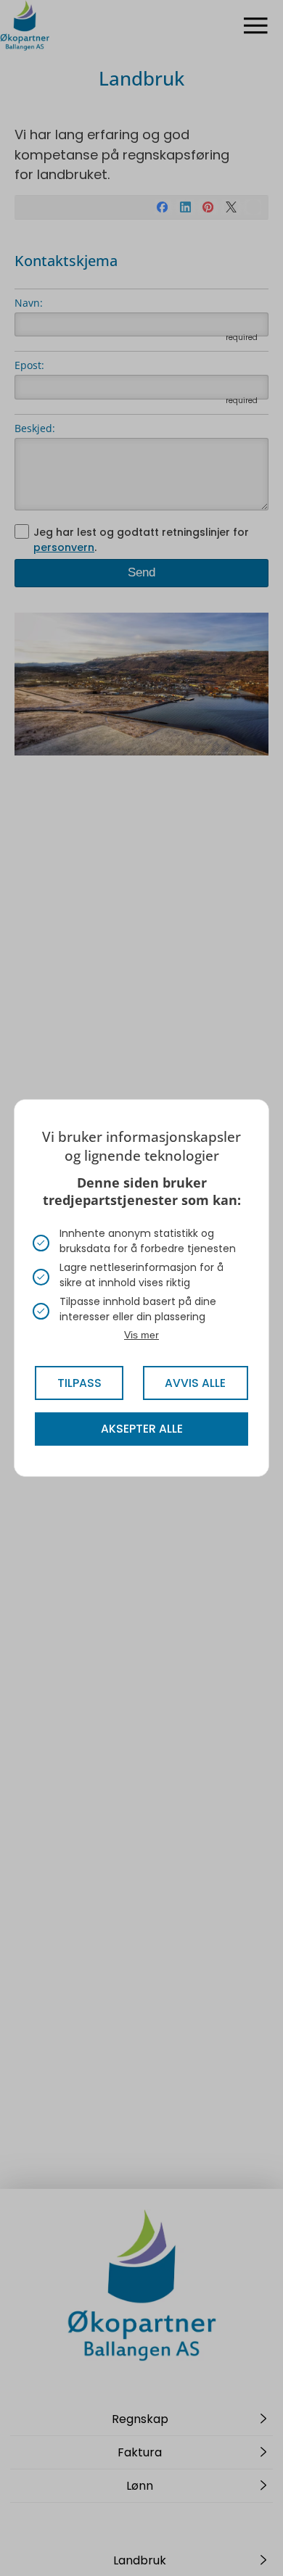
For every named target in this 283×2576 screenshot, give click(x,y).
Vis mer (141, 1335)
